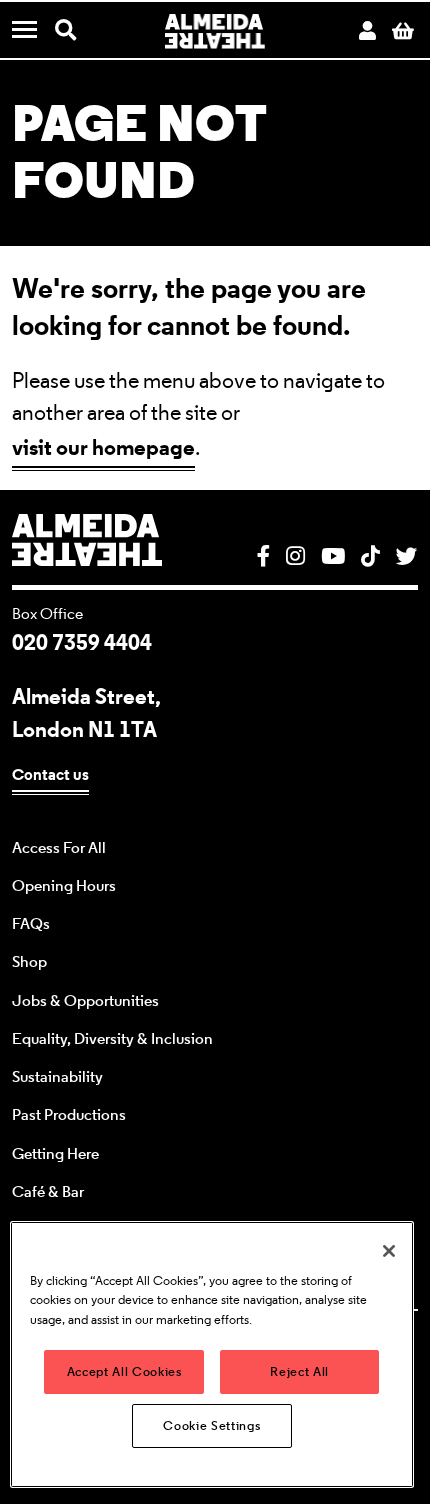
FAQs (31, 924)
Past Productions (69, 1115)
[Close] (389, 1251)
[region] (212, 1354)
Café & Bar (48, 1192)
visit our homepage (103, 447)
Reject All (299, 1371)
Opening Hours (64, 886)
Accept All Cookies (124, 1371)
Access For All (59, 848)
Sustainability (57, 1077)
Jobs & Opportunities (85, 1001)
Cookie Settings (211, 1425)
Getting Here (55, 1154)
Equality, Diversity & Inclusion (112, 1039)
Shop (29, 962)
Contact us (50, 774)
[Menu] (32, 31)
